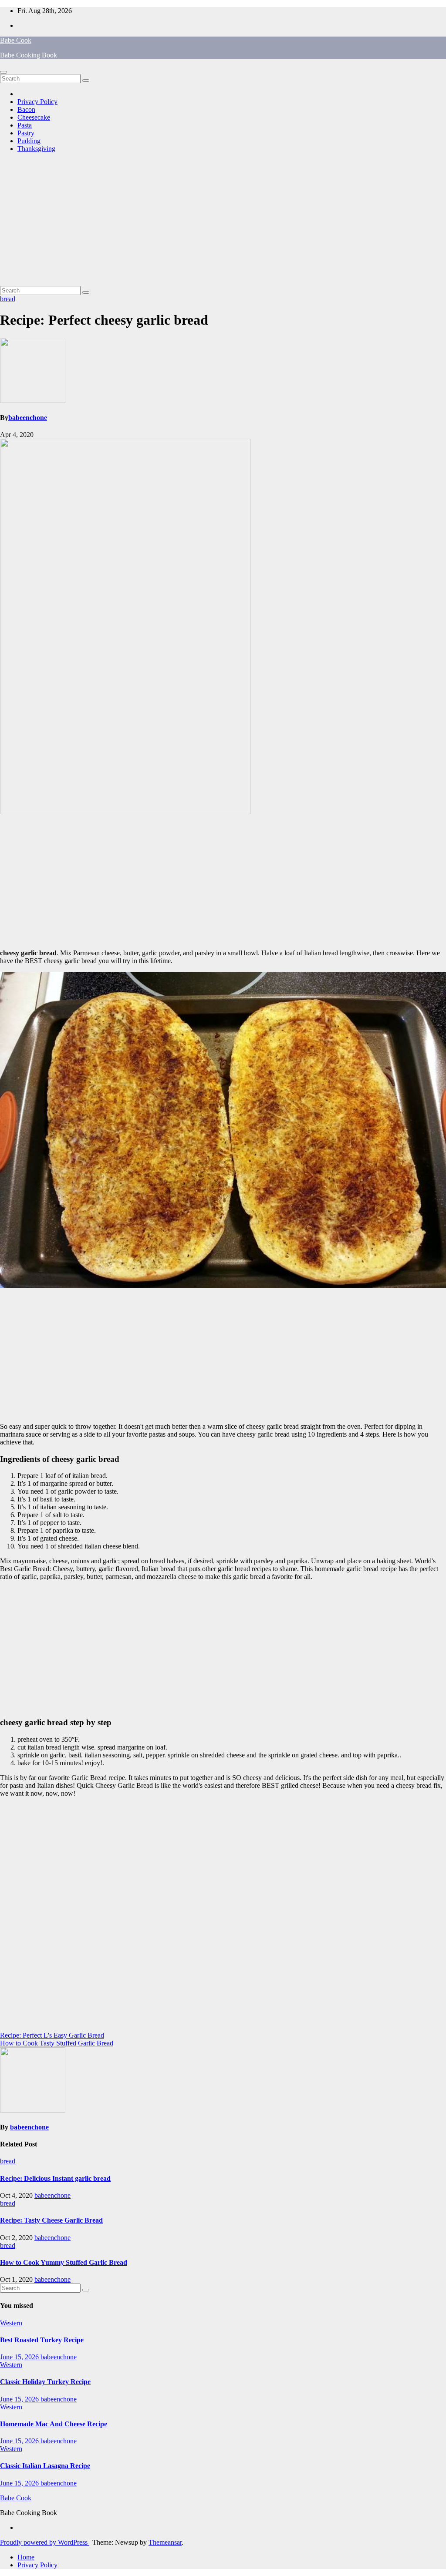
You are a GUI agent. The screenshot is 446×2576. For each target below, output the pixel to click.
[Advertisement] (223, 221)
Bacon (26, 109)
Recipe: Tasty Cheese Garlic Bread (51, 2220)
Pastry (26, 133)
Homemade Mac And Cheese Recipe (54, 2424)
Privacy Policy (37, 102)
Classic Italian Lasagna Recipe (45, 2466)
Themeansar (165, 2542)
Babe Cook (16, 40)
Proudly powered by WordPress (45, 2542)
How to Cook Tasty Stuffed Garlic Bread (57, 2043)
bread (8, 299)
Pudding (29, 141)
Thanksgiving (36, 149)
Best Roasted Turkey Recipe (42, 2340)
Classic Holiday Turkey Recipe (45, 2382)
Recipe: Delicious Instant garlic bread (55, 2178)
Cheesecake (34, 117)
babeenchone (28, 418)
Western (11, 2323)
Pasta (25, 125)
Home (26, 2557)
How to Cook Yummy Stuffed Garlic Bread (64, 2262)
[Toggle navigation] (3, 72)
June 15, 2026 (20, 2357)
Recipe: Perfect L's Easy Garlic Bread (52, 2035)
